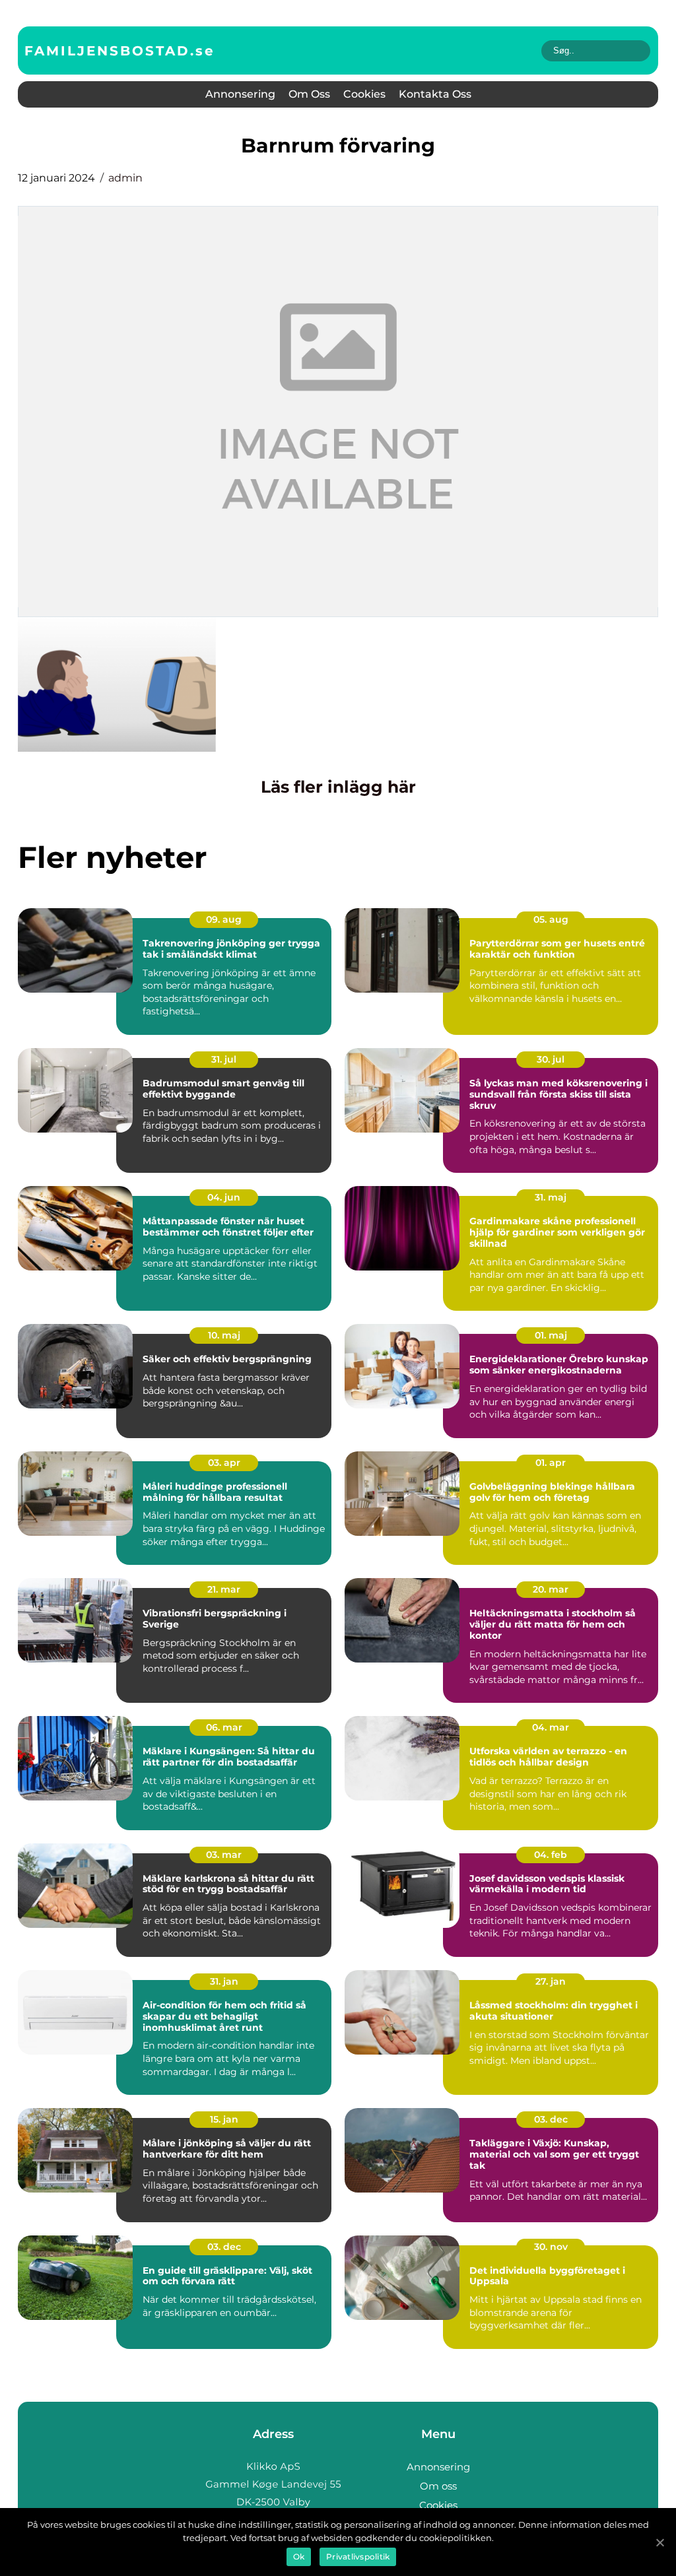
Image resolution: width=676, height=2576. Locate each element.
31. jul (224, 1059)
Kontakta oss (435, 94)
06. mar (224, 1727)
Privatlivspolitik (358, 2557)
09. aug (224, 919)
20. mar (551, 1589)
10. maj (224, 1335)
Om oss (309, 94)
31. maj (551, 1197)
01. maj (551, 1335)
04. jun (224, 1197)
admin (125, 178)
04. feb (551, 1855)
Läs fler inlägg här (338, 787)
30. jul (551, 1059)
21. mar (224, 1589)
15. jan (224, 2119)
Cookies (364, 94)
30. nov (551, 2247)
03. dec (551, 2119)
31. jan (224, 1981)
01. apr (551, 1463)
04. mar (551, 1727)
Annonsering (240, 94)
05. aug (551, 919)
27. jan (551, 1981)
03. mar (224, 1855)
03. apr (224, 1463)
